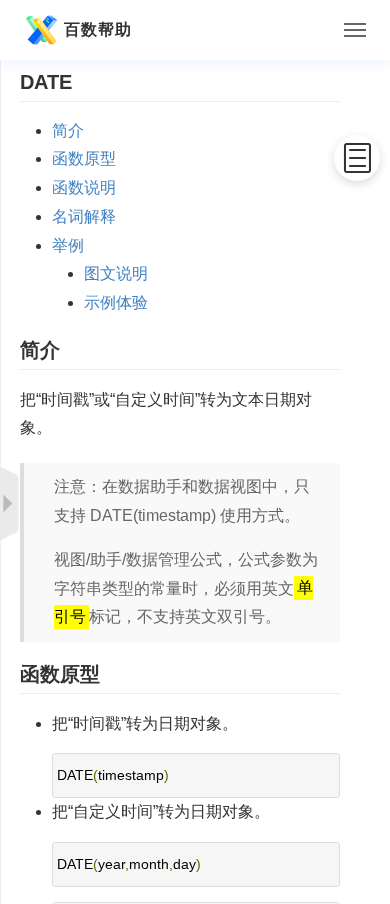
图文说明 (116, 273)
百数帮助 (98, 29)
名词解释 (84, 216)
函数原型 (84, 158)
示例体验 (116, 302)
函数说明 (84, 187)
